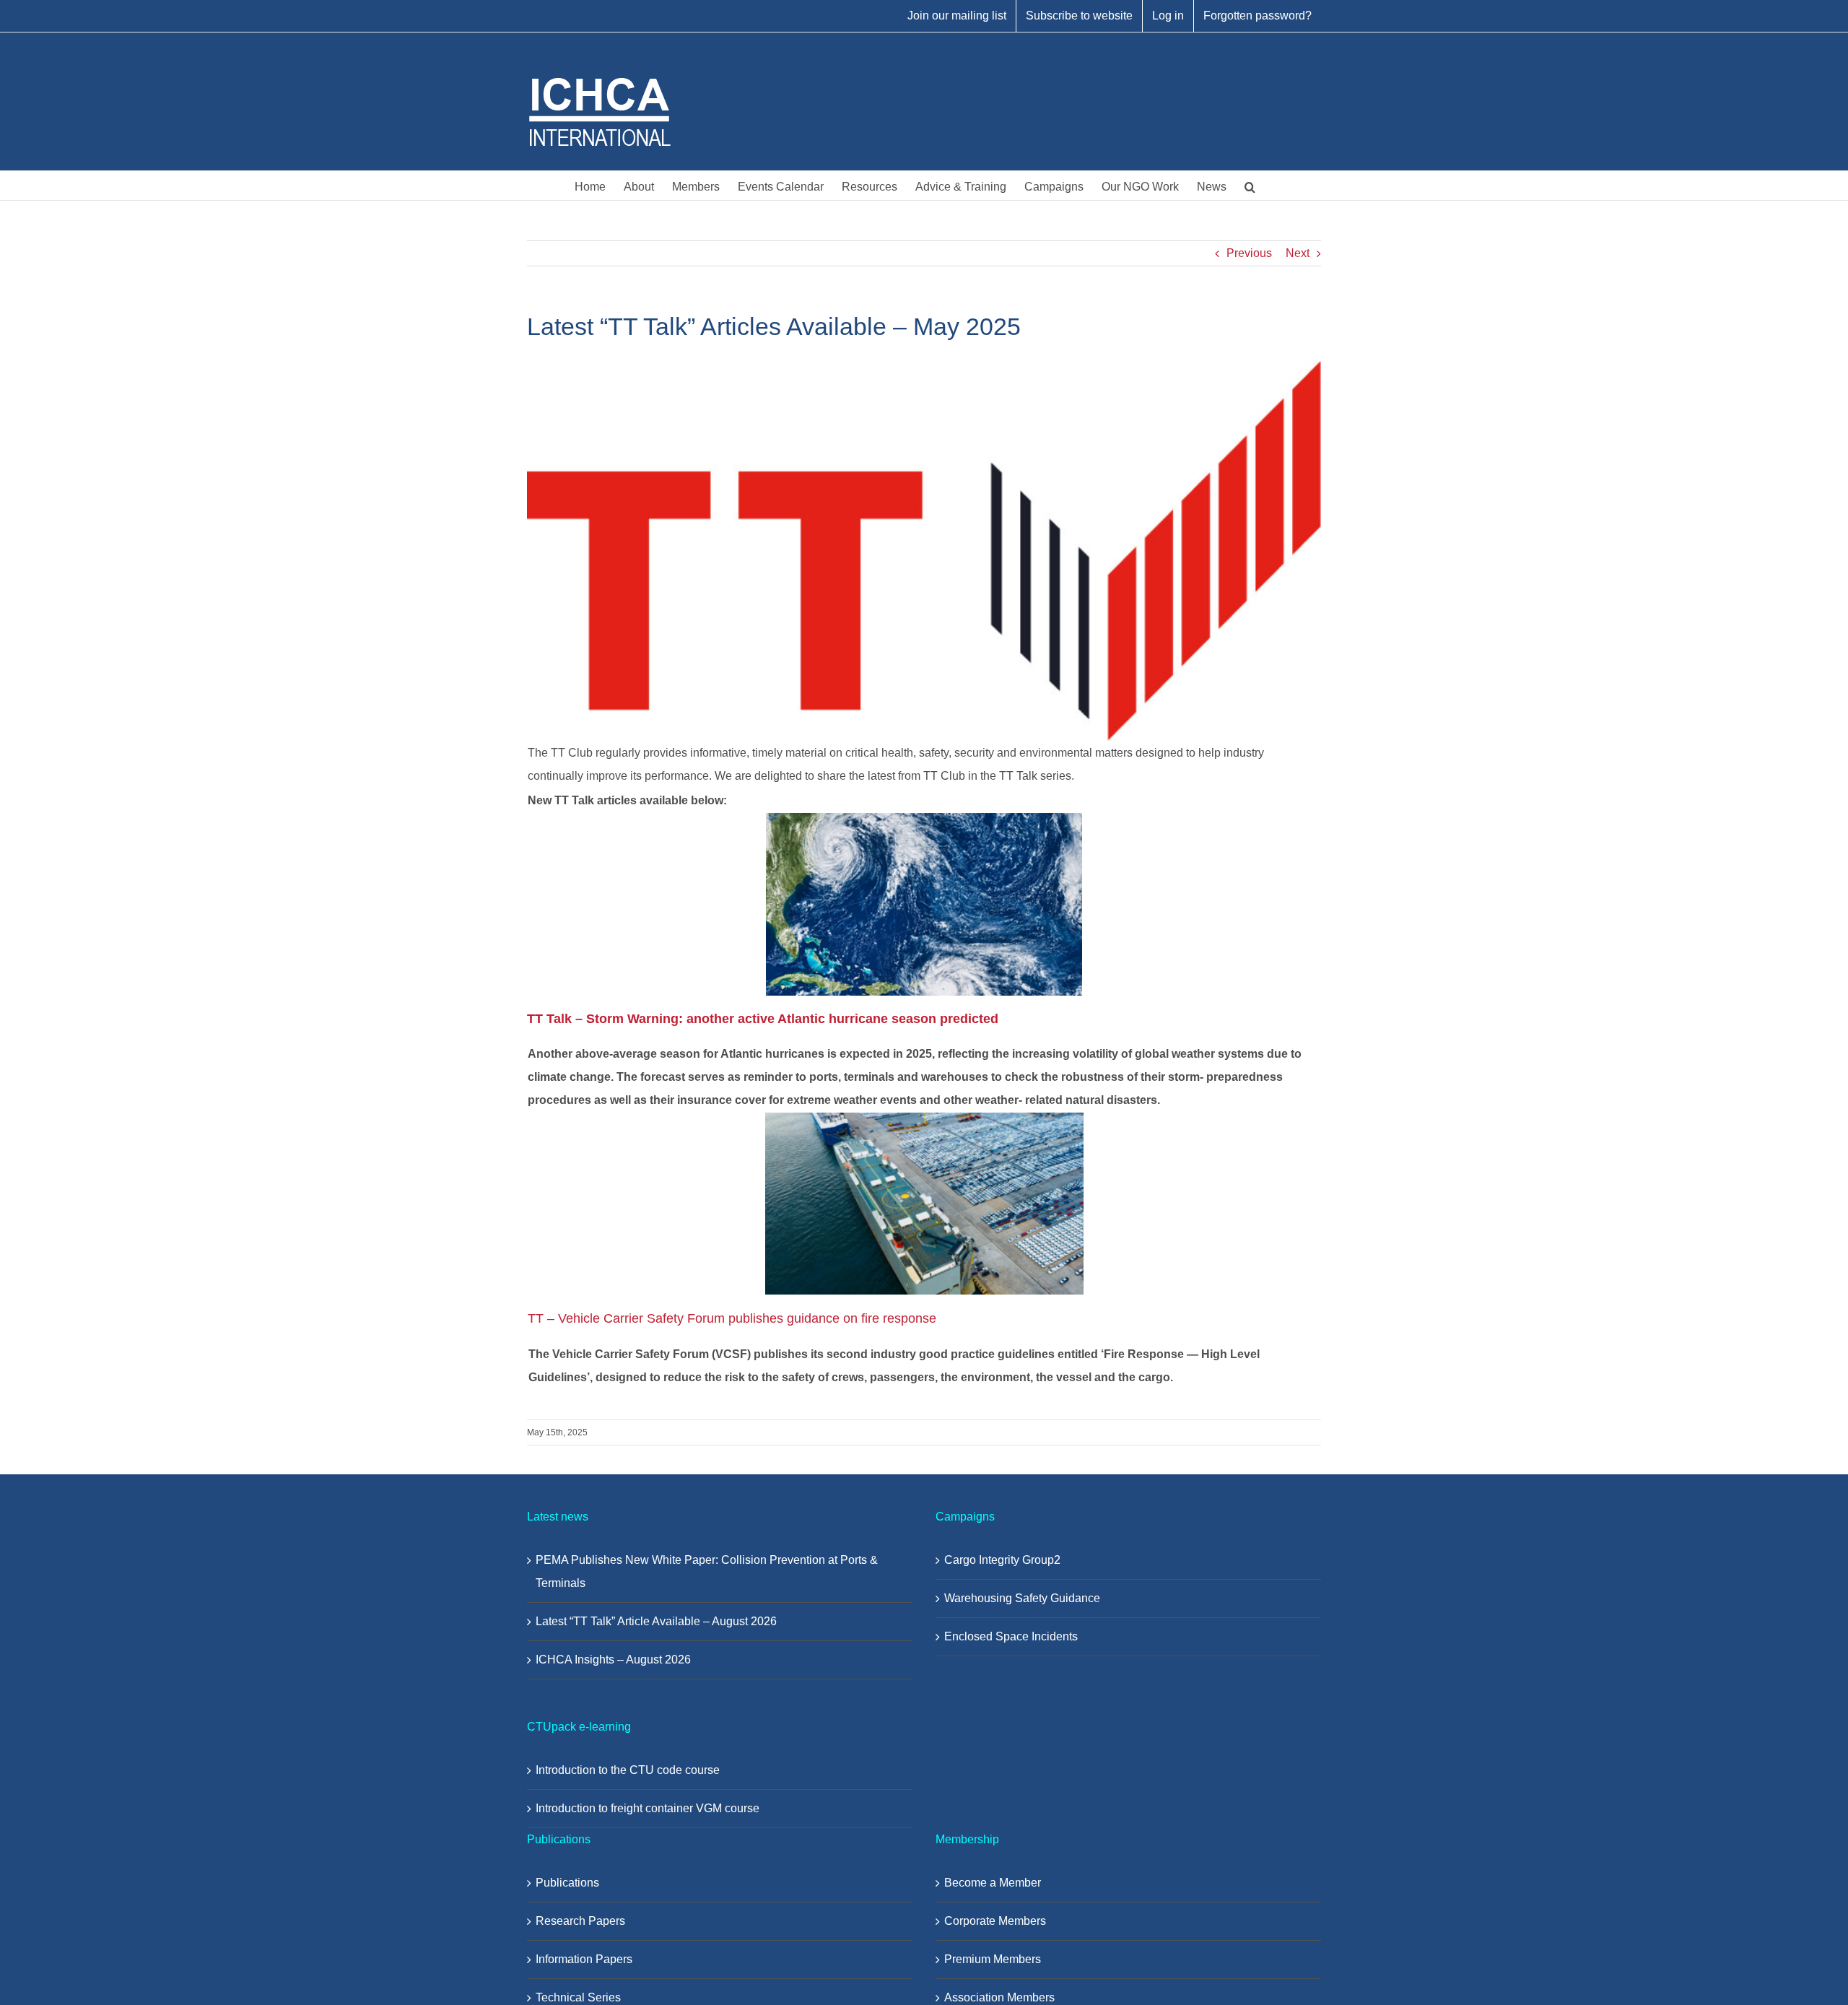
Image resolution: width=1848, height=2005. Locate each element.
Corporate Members (995, 1921)
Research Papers (580, 1921)
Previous (1249, 253)
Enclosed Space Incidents (1011, 1636)
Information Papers (584, 1959)
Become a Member (993, 1883)
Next (1298, 253)
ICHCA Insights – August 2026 (613, 1660)
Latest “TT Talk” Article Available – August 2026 (656, 1621)
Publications (567, 1883)
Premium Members (993, 1959)
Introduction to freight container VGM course (648, 1808)
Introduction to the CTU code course (628, 1770)
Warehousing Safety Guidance (1022, 1598)
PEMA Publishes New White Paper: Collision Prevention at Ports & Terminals (707, 1571)
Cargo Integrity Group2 (1002, 1560)
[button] (1250, 186)
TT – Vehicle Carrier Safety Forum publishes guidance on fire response (732, 1318)
